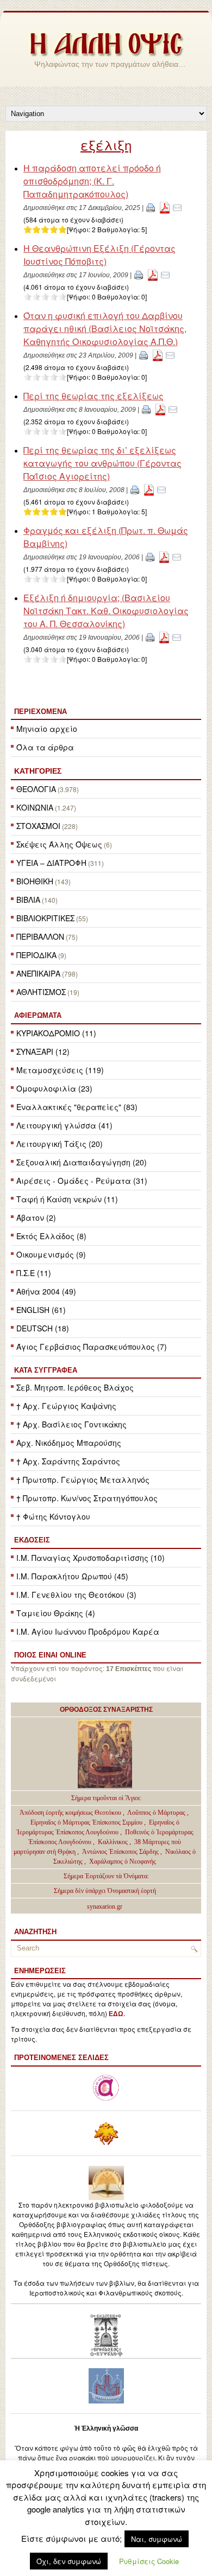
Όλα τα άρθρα (45, 747)
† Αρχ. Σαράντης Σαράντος (68, 1461)
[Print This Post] (151, 207)
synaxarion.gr (105, 1907)
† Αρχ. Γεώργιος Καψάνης (66, 1406)
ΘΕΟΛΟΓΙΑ (36, 789)
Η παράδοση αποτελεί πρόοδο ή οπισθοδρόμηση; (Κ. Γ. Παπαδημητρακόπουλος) (92, 181)
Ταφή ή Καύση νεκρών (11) (67, 1199)
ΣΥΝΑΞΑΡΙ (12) (43, 1051)
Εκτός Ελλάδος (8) (51, 1236)
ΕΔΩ (116, 2014)
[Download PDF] (165, 207)
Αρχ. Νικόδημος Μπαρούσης (69, 1443)
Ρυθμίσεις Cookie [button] (149, 2561)
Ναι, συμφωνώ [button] (157, 2539)
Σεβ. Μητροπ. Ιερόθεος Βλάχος (75, 1387)
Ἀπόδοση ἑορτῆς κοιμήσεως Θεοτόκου (71, 1813)
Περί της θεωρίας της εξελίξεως (93, 396)
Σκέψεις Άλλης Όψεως (59, 844)
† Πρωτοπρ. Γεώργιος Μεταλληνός (83, 1480)
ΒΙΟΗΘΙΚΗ (35, 881)
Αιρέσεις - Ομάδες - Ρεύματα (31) (82, 1181)
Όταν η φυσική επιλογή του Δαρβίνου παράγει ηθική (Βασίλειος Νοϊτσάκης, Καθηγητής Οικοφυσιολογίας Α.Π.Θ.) (105, 329)
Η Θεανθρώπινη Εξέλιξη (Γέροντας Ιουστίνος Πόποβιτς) (99, 255)
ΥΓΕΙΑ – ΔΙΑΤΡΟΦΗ (51, 863)
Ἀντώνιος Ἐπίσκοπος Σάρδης (120, 1852)
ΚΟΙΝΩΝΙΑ (35, 807)
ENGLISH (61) (41, 1310)
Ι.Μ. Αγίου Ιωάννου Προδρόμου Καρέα (88, 1631)
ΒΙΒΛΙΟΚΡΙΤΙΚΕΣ (45, 918)
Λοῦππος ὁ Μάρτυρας (157, 1813)
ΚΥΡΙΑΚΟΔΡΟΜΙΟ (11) (56, 1033)
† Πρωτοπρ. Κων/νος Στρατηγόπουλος (87, 1498)
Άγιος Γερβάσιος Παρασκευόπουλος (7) (92, 1347)
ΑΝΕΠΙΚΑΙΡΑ (38, 973)
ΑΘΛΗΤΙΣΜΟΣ (41, 992)
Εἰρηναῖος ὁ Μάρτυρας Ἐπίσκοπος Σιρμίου (86, 1822)
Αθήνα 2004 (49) (46, 1291)
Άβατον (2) (36, 1217)
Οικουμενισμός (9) (51, 1254)
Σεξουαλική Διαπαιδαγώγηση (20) (82, 1162)
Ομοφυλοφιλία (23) (54, 1088)
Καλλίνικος (114, 1842)
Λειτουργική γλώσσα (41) (64, 1125)
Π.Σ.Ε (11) (34, 1273)
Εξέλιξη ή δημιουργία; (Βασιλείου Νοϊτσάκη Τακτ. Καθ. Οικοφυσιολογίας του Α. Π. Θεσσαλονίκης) (106, 611)
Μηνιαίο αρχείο (47, 729)
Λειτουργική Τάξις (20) (60, 1144)
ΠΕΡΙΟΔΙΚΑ (36, 955)
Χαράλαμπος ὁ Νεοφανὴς (123, 1861)
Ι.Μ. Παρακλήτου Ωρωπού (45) (72, 1576)
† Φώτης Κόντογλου (53, 1516)
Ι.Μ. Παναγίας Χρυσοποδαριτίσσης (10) (91, 1558)
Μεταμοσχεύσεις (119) (60, 1070)
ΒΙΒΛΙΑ (28, 900)
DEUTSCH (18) (43, 1328)
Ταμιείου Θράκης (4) (56, 1613)
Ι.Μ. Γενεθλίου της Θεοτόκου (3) (76, 1595)
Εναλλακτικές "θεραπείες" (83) (77, 1107)
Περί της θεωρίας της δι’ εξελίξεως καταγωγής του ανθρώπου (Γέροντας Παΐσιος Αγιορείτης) (102, 463)
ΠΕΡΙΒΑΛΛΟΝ (40, 936)
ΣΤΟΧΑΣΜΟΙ (38, 826)
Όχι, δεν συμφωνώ (69, 2561)
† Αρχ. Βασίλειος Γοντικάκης (71, 1424)
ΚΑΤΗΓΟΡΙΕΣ (38, 771)
